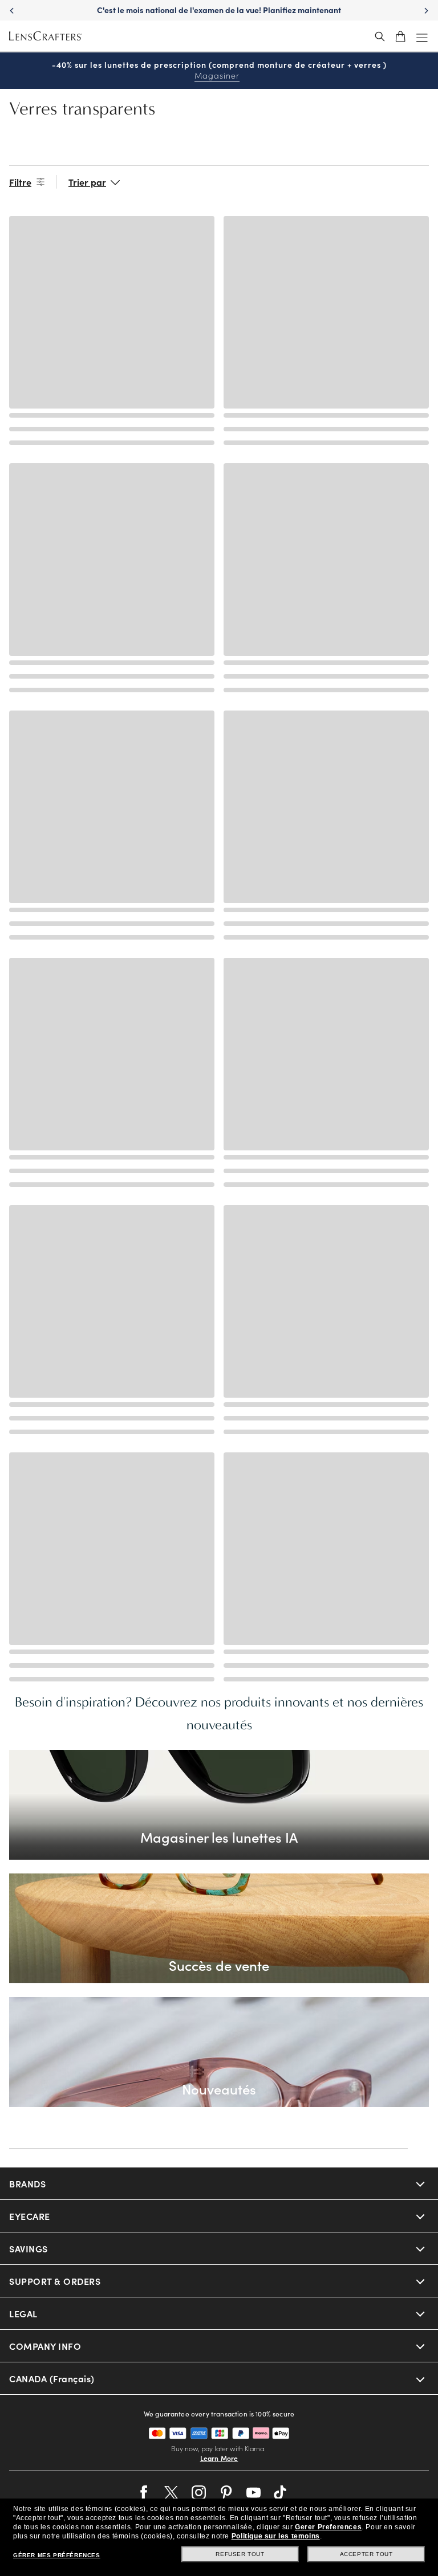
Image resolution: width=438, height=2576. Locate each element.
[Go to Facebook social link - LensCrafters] (144, 2493)
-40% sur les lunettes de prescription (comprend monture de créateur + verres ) (219, 70)
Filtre (20, 182)
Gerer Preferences (328, 2527)
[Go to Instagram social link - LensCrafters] (199, 2493)
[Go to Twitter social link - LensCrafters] (171, 2493)
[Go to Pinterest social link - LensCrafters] (226, 2493)
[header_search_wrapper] (380, 36)
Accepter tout (366, 2554)
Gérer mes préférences (57, 2555)
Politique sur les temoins (276, 2536)
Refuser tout (240, 2554)
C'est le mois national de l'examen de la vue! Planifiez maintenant (219, 10)
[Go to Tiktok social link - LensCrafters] (281, 2493)
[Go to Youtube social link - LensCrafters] (254, 2493)
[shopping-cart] (400, 36)
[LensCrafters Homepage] (46, 36)
